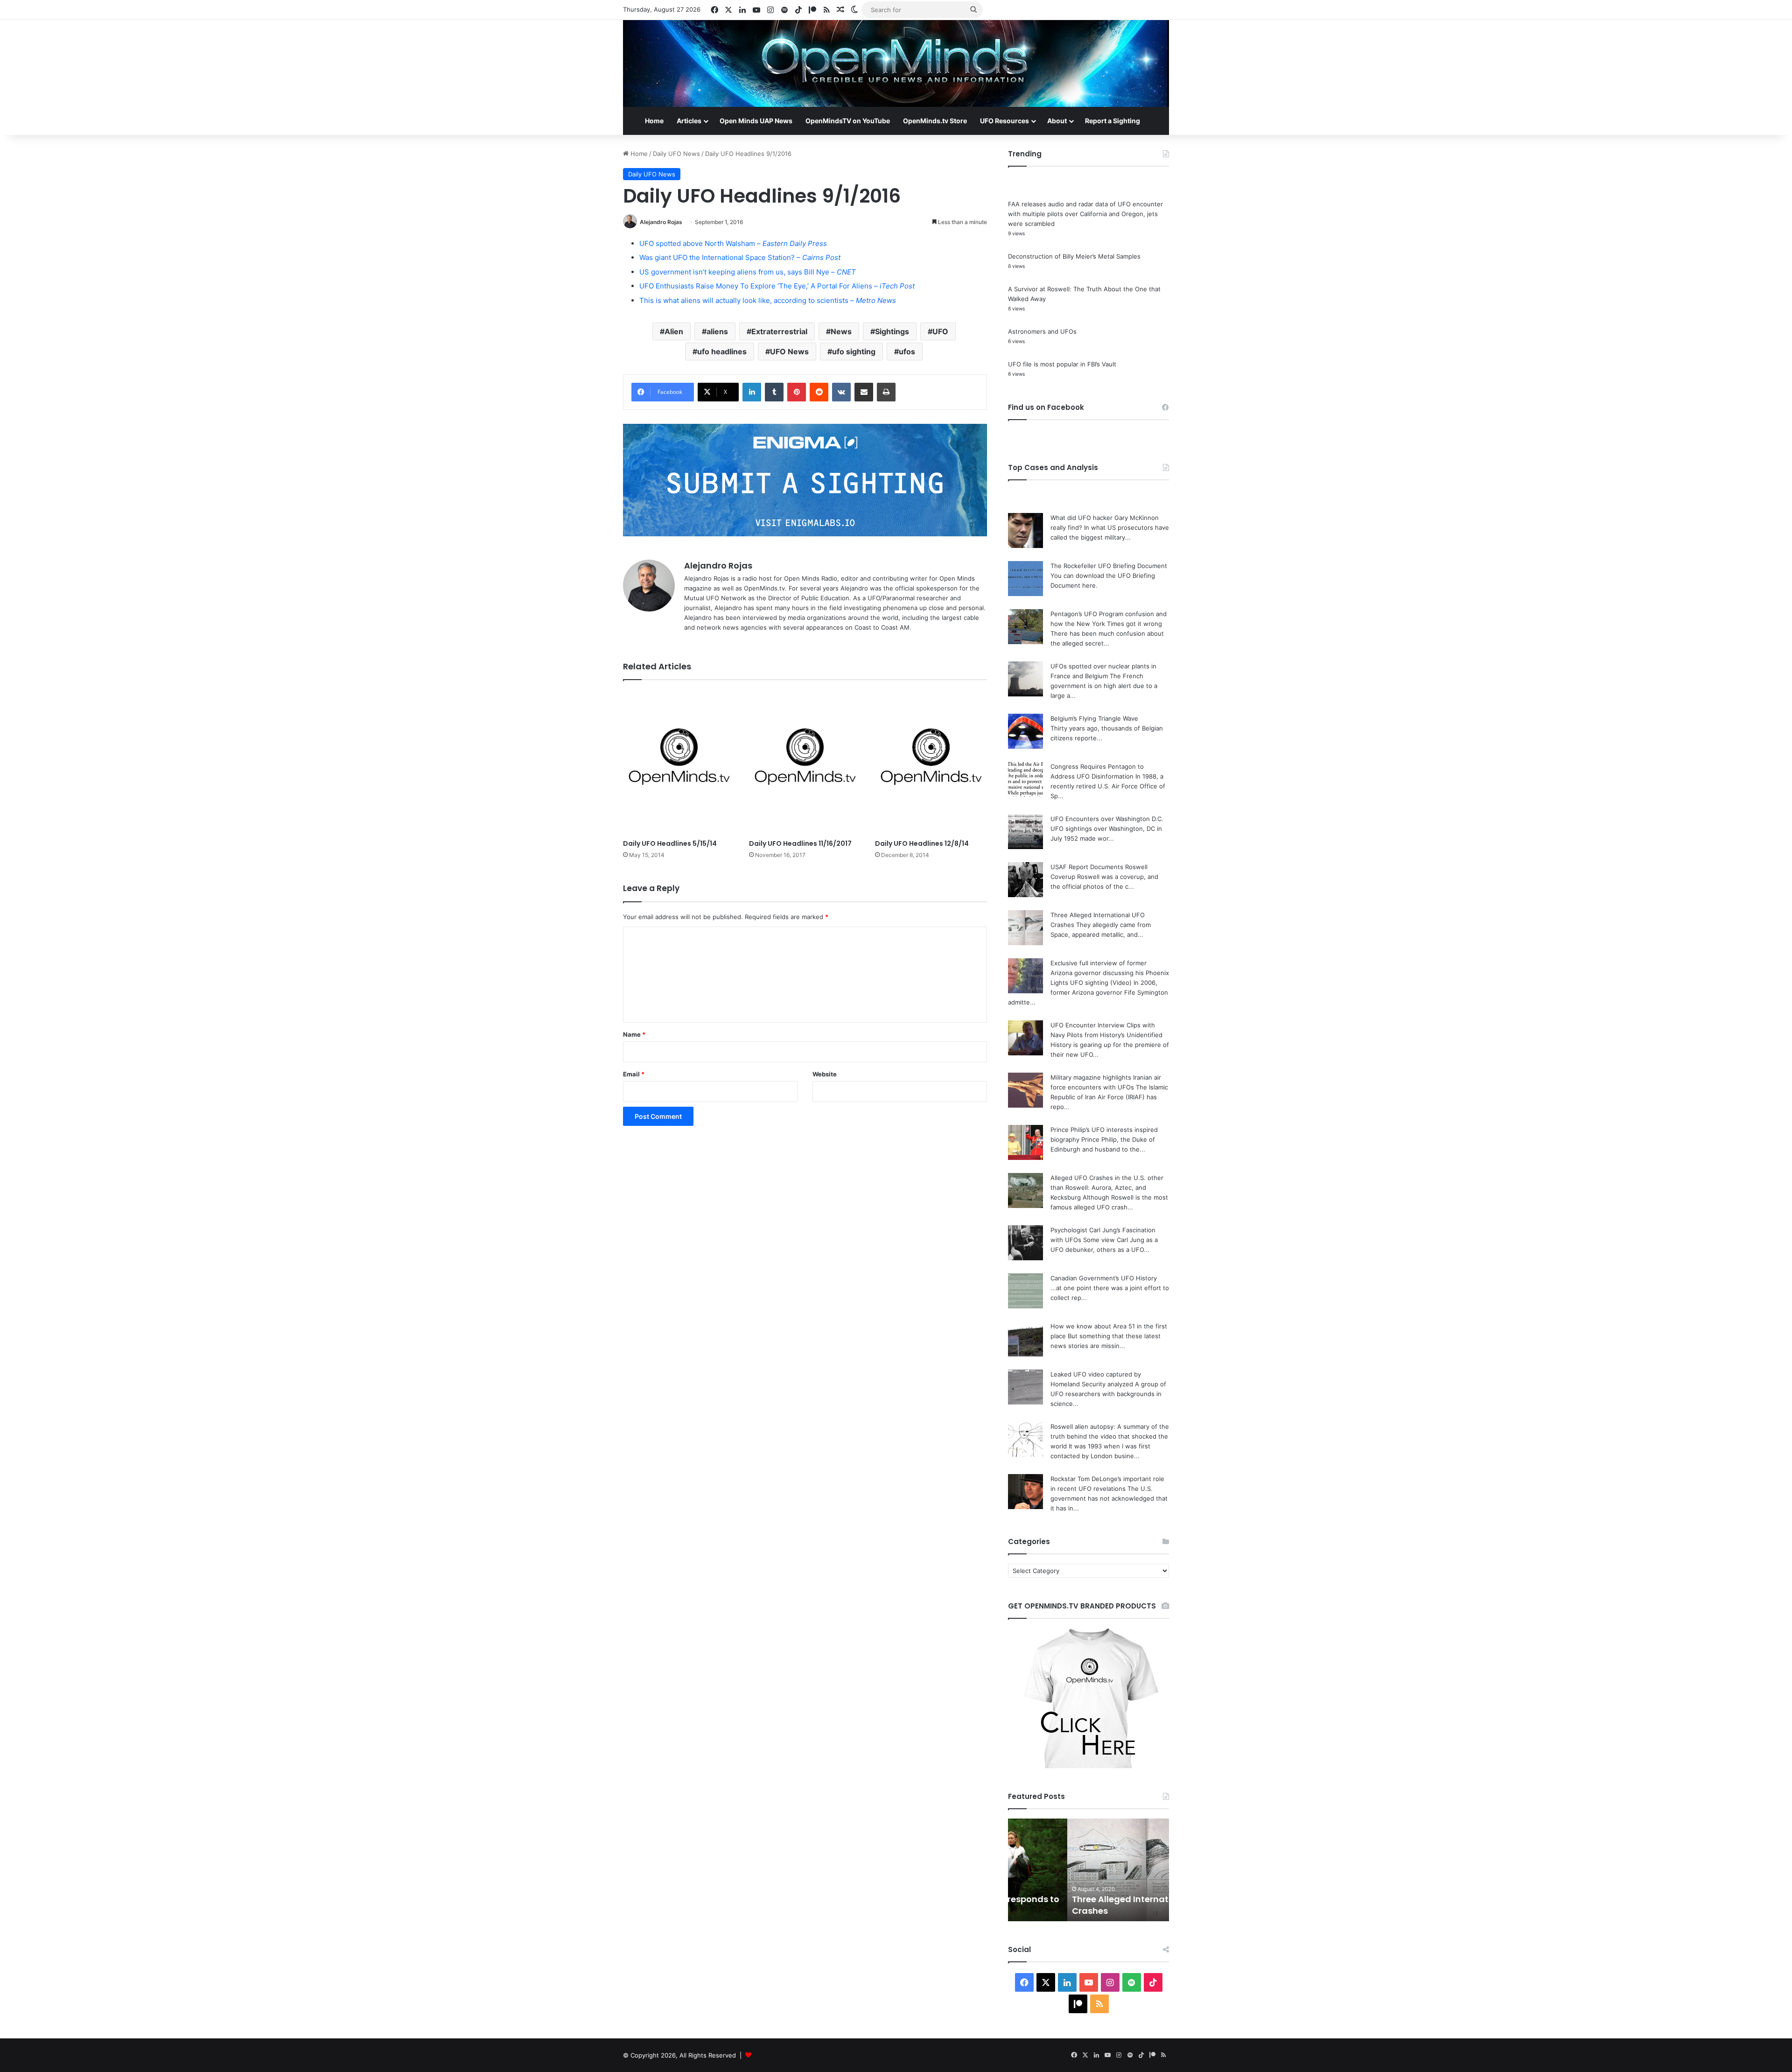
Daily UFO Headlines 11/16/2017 (800, 843)
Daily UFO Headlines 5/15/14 (670, 843)
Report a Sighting (1113, 121)
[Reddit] (819, 392)
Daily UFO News (676, 154)
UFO (940, 331)
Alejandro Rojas (661, 222)
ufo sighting (854, 351)
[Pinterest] (797, 392)
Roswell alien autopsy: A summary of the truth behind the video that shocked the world (1110, 1436)
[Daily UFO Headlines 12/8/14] (931, 762)
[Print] (886, 392)
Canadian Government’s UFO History (1104, 1278)
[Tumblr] (774, 392)
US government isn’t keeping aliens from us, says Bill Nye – (748, 272)
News (841, 331)
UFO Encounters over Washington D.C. (1107, 819)
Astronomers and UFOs (1042, 331)
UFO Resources (1004, 121)
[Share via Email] (864, 392)
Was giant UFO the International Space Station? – (740, 257)
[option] (1088, 1870)
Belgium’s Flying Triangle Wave (1094, 718)
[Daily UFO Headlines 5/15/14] (679, 762)
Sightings (892, 331)
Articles (689, 121)
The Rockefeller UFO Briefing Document (1109, 566)
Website (825, 1074)
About (1057, 121)
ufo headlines (722, 351)
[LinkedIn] (752, 392)
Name (634, 1034)
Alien (674, 331)
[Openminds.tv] (896, 63)
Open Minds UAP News (756, 121)
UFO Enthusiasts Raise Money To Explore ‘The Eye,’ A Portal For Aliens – (777, 286)
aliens (717, 331)
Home (654, 121)
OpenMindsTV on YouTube (848, 121)
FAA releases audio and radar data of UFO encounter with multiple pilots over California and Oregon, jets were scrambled (1085, 214)
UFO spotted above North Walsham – (733, 243)
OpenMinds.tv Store (935, 121)
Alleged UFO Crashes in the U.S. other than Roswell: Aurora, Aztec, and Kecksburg (1107, 1187)
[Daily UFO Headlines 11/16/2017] (805, 762)
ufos (907, 351)
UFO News (789, 351)
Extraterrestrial (779, 331)
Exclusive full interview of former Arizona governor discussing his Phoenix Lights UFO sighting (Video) (1110, 973)
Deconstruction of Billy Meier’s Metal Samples (1074, 256)
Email (634, 1074)
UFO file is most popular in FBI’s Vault (1062, 364)
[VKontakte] (841, 392)
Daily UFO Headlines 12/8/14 (922, 843)
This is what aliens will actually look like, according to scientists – (768, 300)
